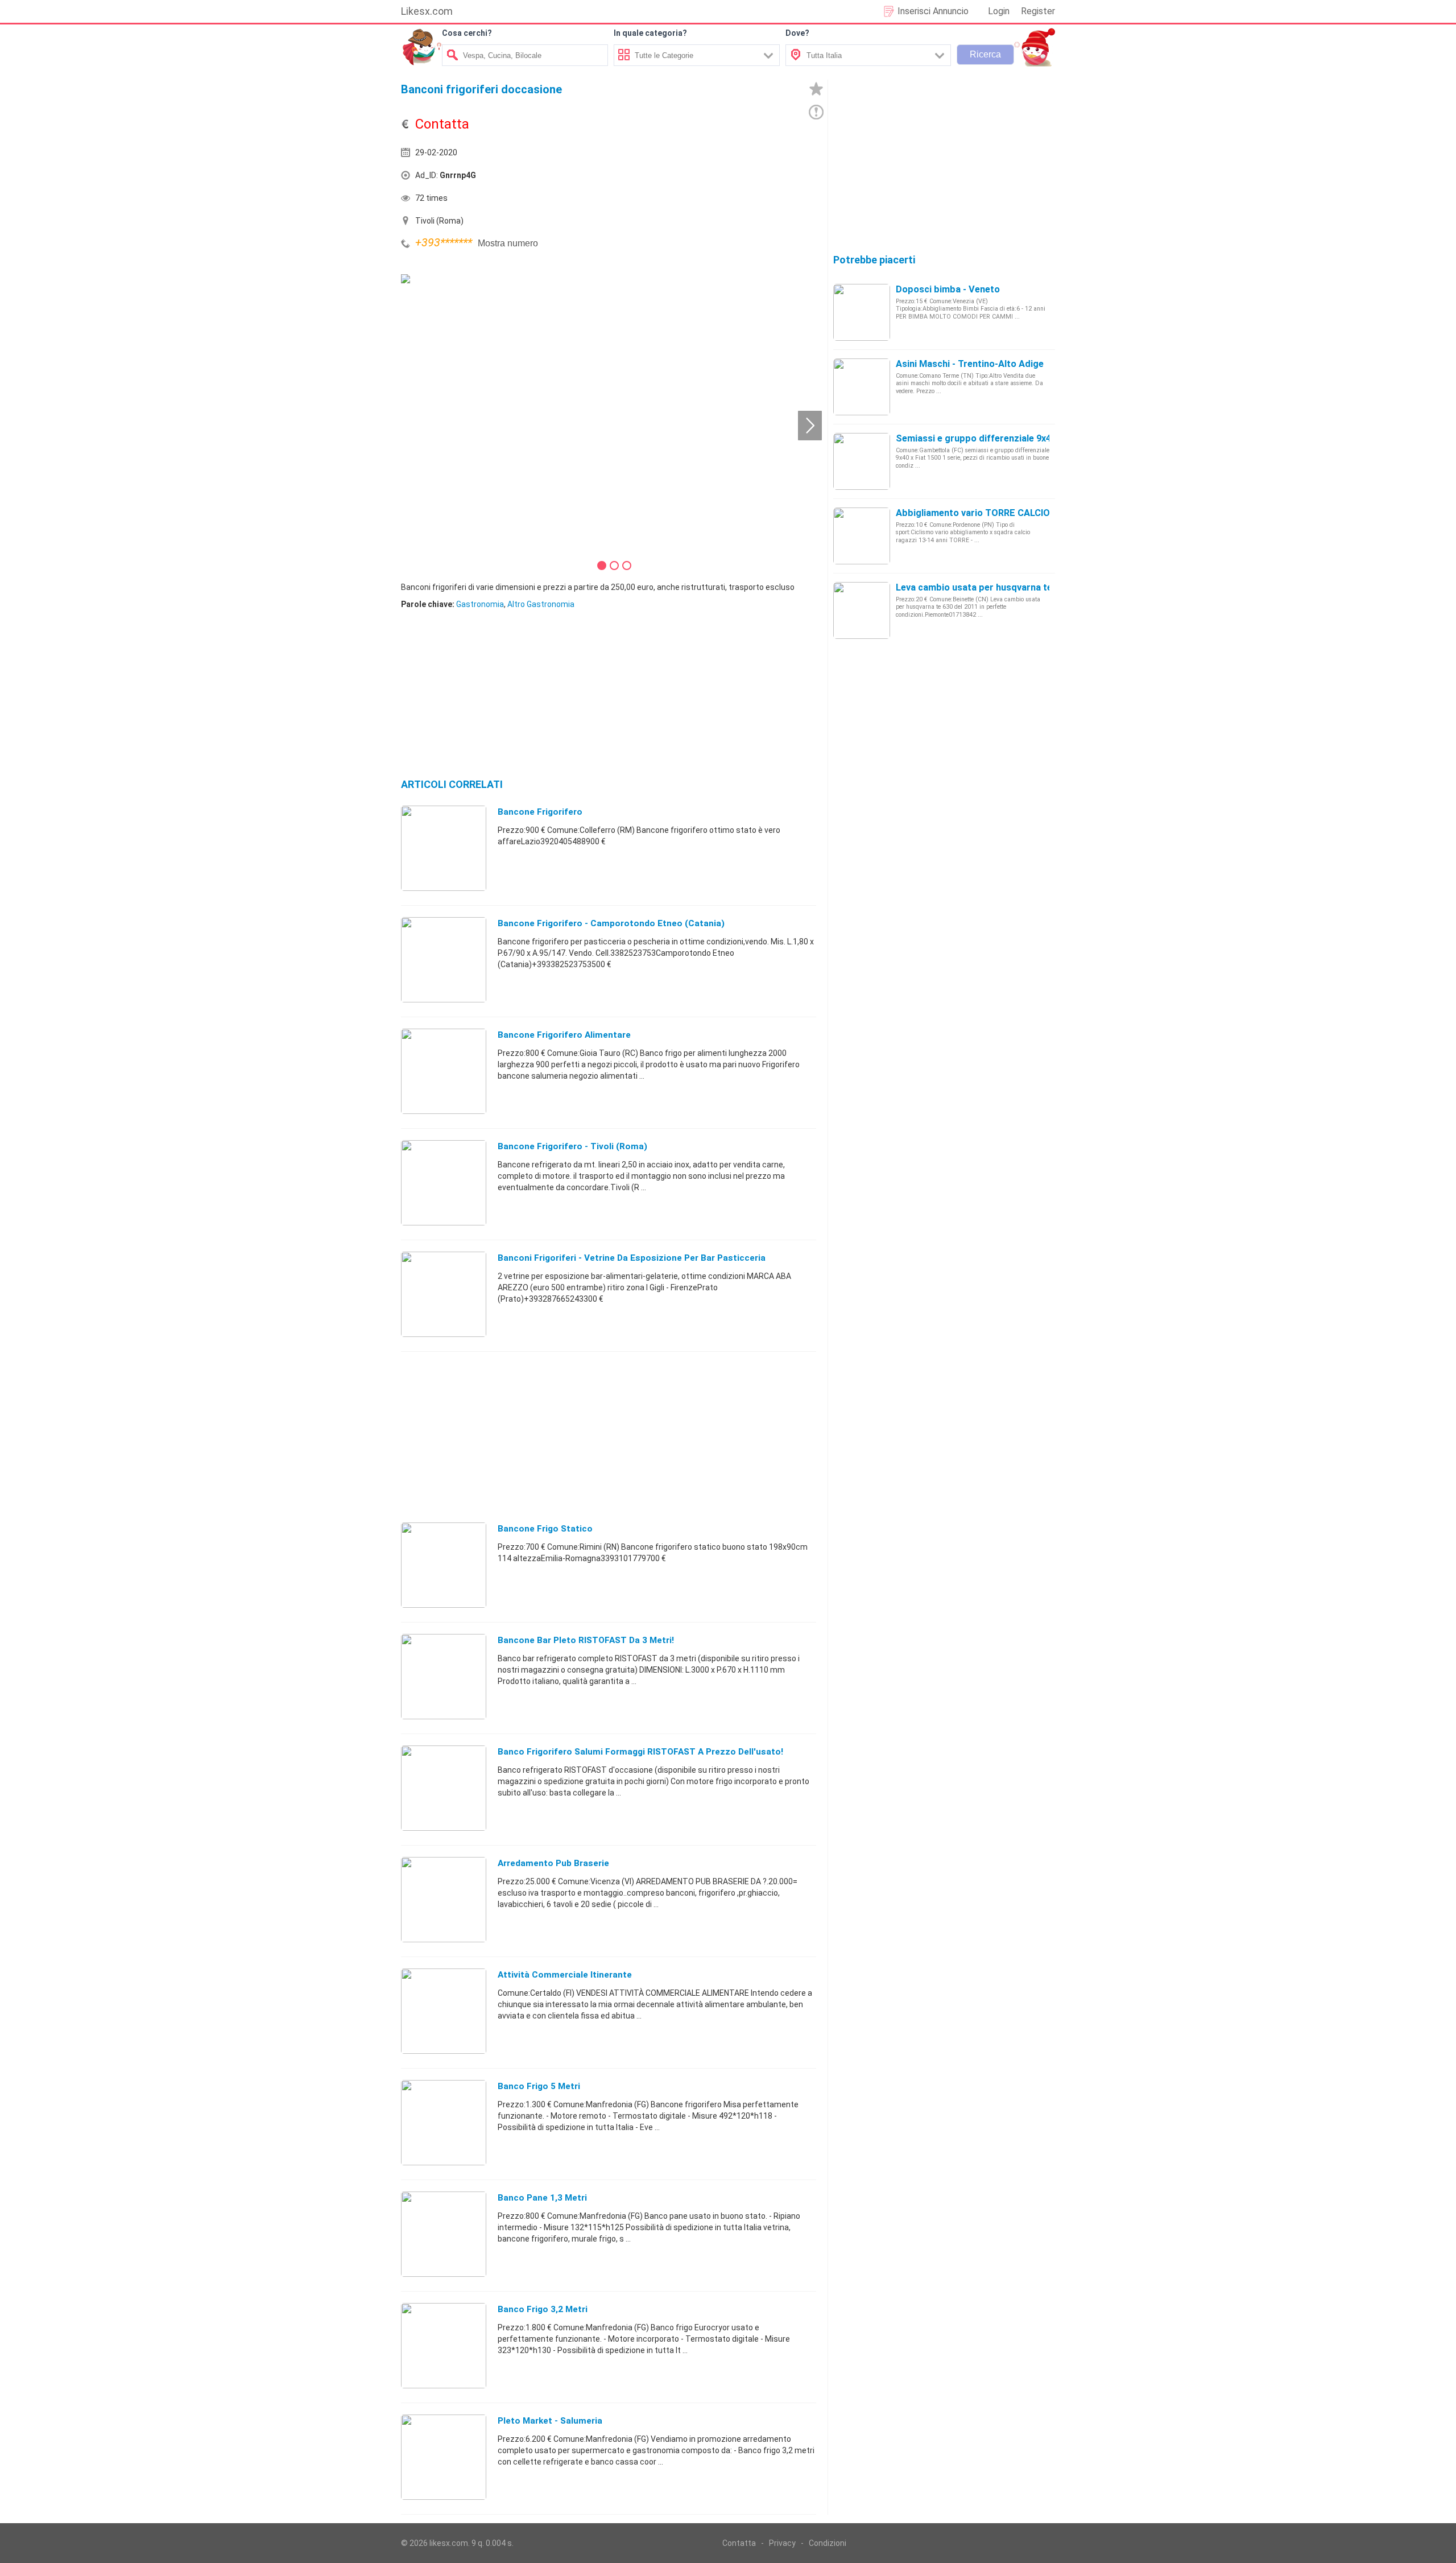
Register (1038, 11)
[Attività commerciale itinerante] (444, 2011)
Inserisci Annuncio (933, 11)
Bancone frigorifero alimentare (564, 1035)
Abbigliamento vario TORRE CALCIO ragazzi (990, 513)
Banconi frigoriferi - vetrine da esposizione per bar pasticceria (632, 1258)
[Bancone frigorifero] (444, 848)
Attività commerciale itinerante (565, 1975)
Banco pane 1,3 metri (542, 2198)
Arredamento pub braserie (553, 1863)
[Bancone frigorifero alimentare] (444, 1071)
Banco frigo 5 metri (539, 2086)
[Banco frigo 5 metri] (444, 2122)
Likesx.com (427, 11)
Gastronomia (480, 604)
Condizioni (828, 2543)
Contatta (739, 2543)
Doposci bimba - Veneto (948, 289)
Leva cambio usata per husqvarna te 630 (983, 587)
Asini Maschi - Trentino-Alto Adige (970, 364)
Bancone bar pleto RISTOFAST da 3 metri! (586, 1640)
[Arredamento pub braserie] (444, 1899)
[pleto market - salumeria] (444, 2457)
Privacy (782, 2543)
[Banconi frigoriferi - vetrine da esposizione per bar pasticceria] (444, 1294)
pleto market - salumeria (550, 2421)
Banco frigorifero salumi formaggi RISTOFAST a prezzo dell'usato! (640, 1752)
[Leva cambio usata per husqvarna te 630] (862, 610)
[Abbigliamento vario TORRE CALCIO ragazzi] (862, 535)
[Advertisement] (714, 178)
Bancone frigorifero (540, 812)
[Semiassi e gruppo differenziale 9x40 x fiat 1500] (862, 461)
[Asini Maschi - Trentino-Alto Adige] (862, 386)
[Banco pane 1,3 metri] (444, 2234)
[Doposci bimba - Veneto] (862, 312)
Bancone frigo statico (545, 1529)
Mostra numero (508, 243)
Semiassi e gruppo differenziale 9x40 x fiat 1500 (1000, 438)
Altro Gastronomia (541, 604)
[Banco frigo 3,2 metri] (444, 2345)
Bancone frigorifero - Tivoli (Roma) (572, 1146)
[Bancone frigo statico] (444, 1565)
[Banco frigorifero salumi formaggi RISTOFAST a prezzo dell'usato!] (444, 1788)
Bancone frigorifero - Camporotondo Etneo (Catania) (611, 923)
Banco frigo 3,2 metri (543, 2309)
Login (999, 11)
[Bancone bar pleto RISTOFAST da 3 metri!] (444, 1676)
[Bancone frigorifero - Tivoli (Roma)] (444, 1182)
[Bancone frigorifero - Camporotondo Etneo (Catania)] (444, 959)
